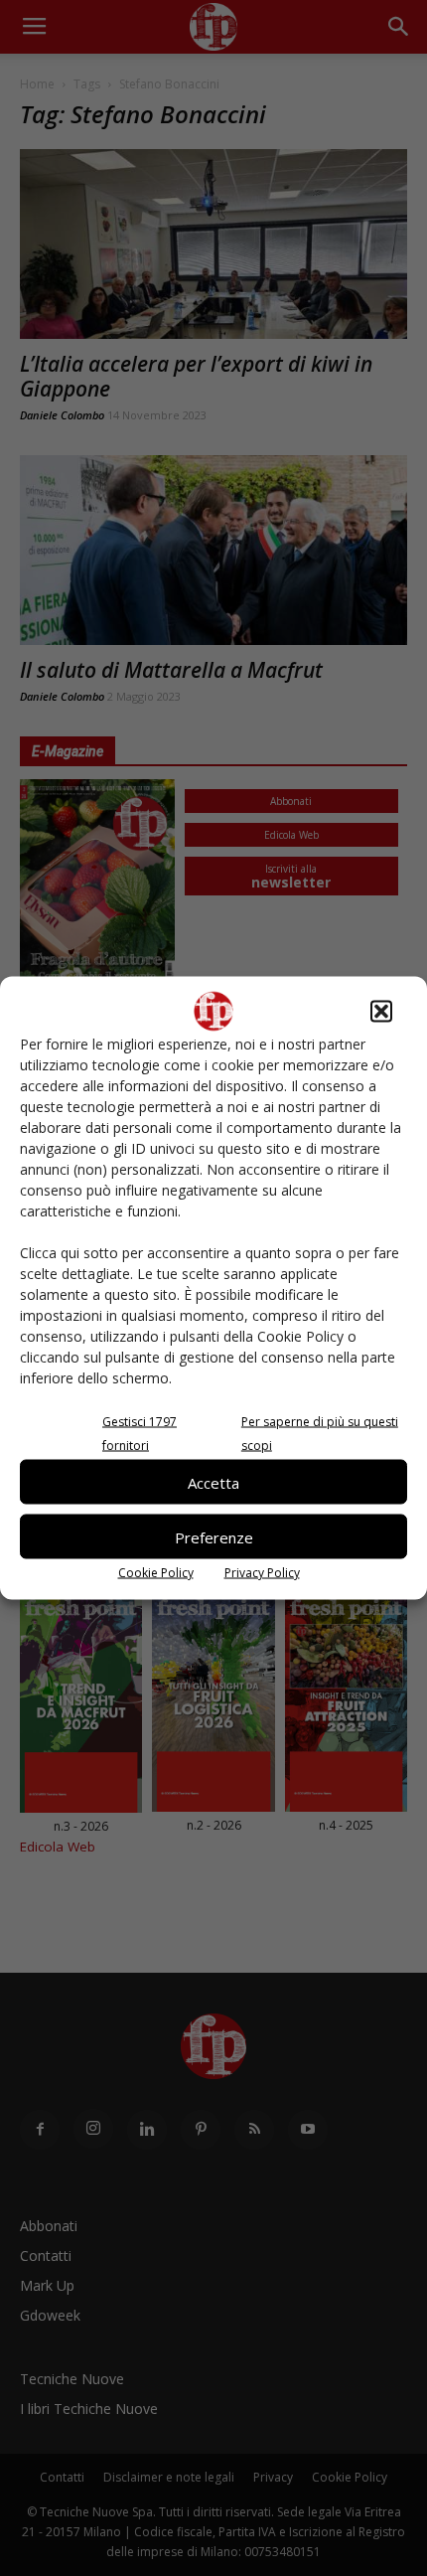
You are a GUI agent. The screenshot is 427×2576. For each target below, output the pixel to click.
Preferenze (214, 1536)
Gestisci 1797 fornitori (140, 1434)
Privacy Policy (262, 1573)
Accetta (213, 1482)
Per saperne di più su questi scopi (320, 1434)
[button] (381, 1012)
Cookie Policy (156, 1573)
